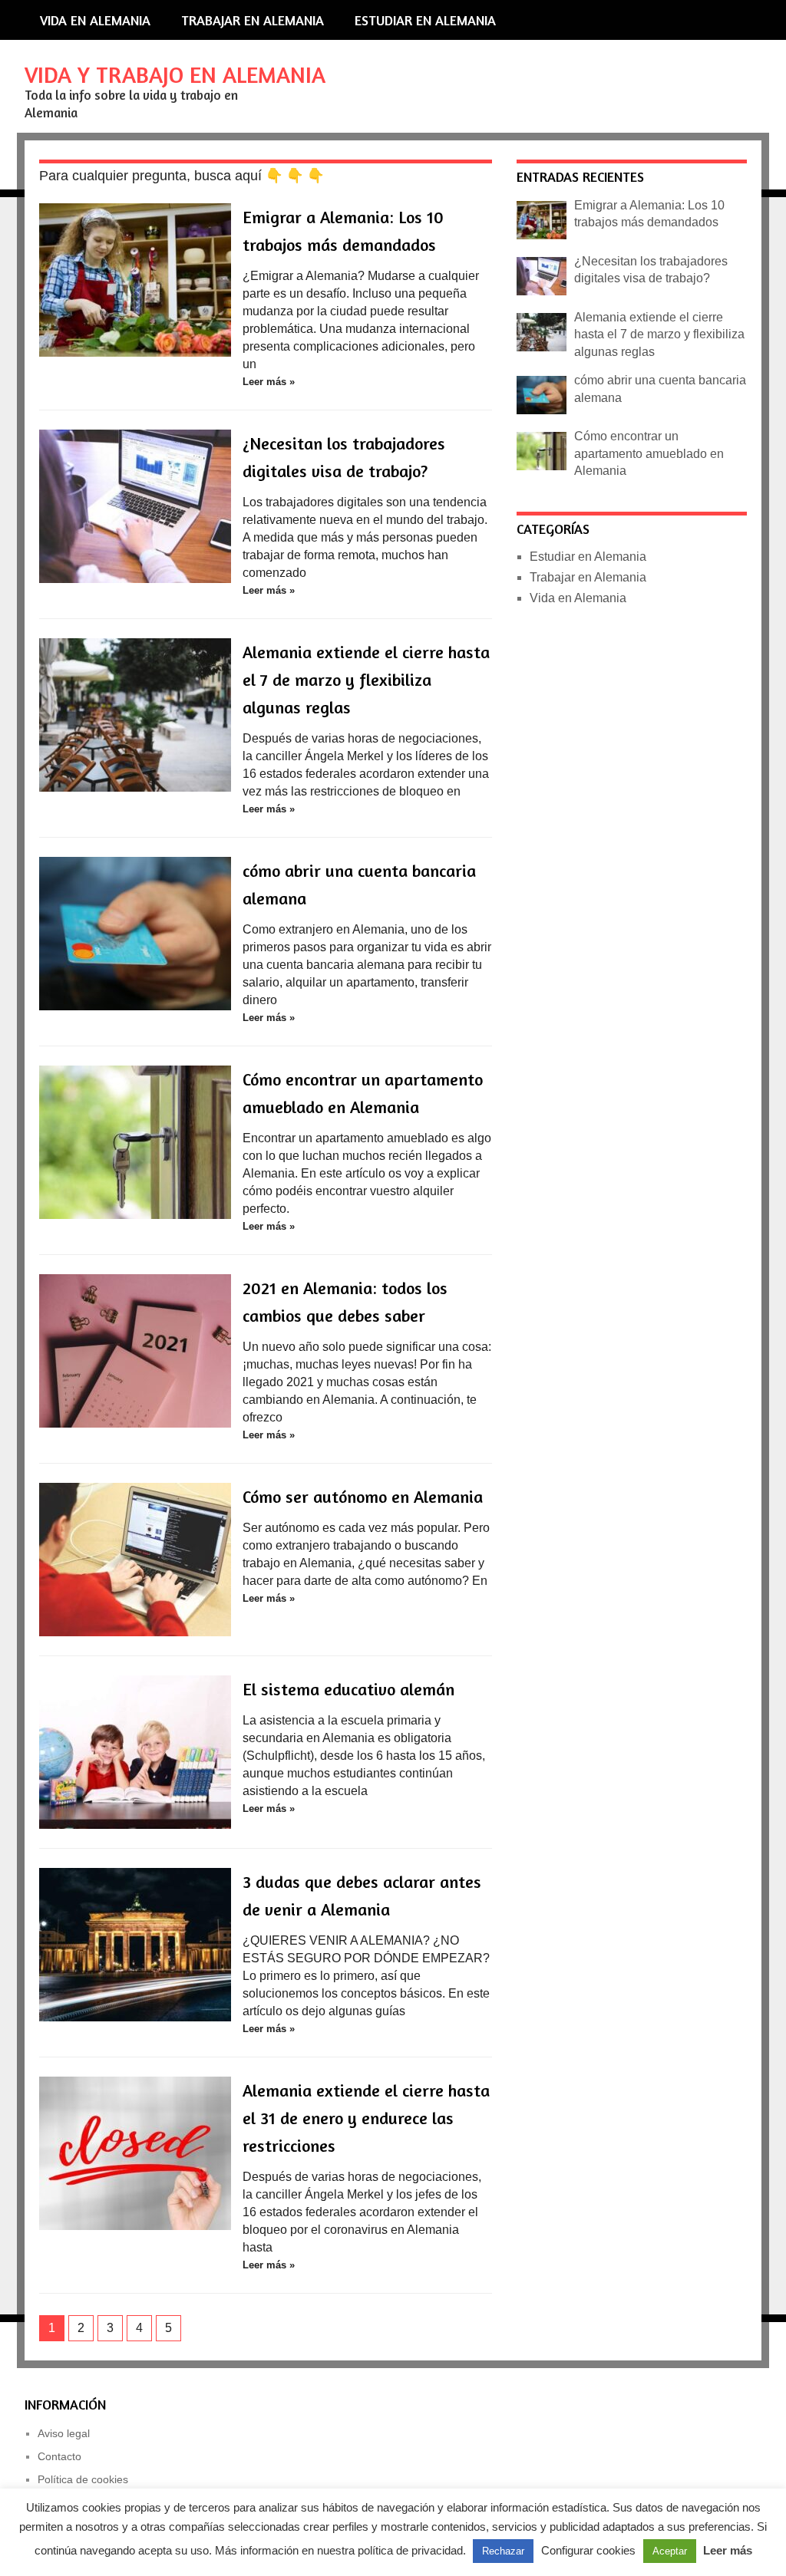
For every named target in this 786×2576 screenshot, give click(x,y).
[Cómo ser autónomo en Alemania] (135, 1560)
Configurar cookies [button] (588, 2550)
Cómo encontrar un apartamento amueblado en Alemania (649, 453)
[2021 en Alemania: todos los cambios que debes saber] (135, 1351)
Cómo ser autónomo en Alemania (363, 1497)
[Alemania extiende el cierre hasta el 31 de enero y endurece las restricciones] (135, 2153)
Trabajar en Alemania (253, 20)
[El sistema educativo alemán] (135, 1752)
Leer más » (269, 382)
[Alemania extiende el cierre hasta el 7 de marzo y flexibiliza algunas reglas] (135, 715)
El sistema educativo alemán (348, 1689)
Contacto (59, 2456)
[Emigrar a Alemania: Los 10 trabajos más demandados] (135, 280)
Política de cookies (83, 2479)
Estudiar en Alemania (425, 20)
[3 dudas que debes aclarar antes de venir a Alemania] (135, 1945)
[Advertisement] (624, 901)
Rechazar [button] (503, 2551)
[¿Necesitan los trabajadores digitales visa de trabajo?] (135, 506)
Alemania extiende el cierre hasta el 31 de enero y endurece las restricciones (366, 2118)
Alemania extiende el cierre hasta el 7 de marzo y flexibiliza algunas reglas (366, 680)
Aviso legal (64, 2433)
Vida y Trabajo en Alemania (175, 74)
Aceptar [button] (670, 2551)
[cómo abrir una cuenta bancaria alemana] (135, 934)
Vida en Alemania (95, 20)
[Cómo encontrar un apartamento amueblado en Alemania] (135, 1142)
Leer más (728, 2550)
